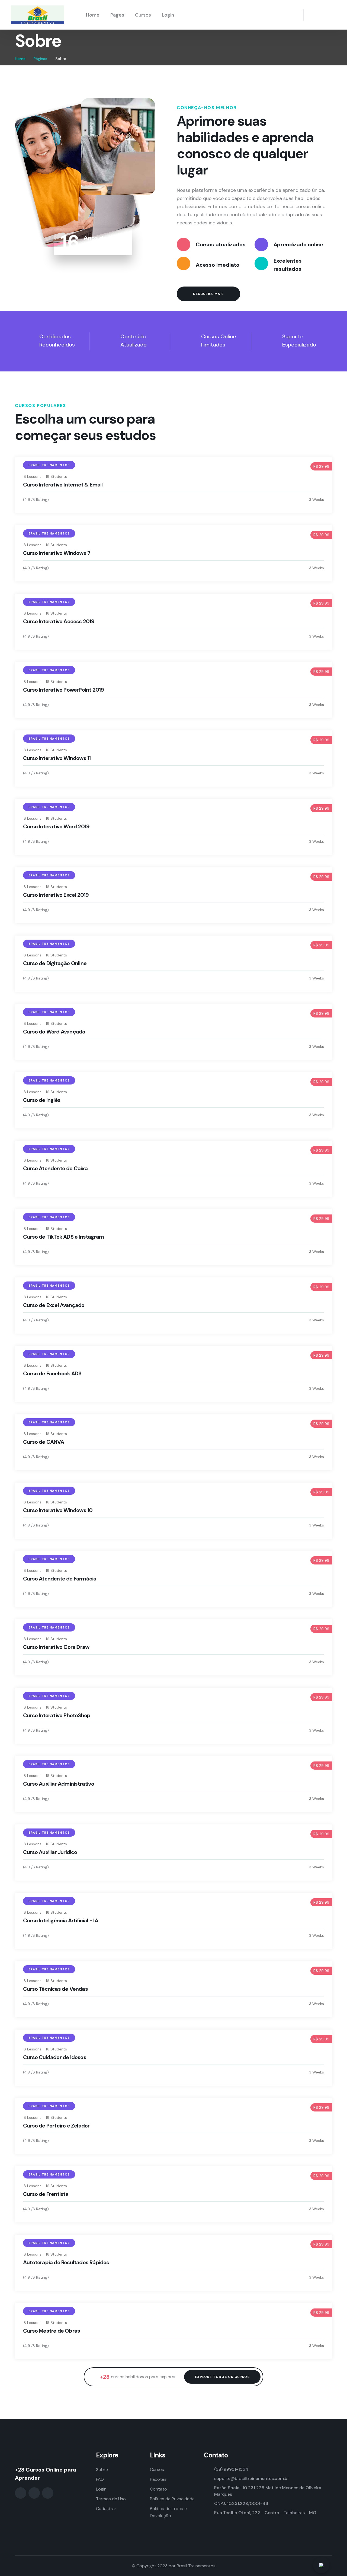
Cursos (143, 15)
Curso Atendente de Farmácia (60, 1579)
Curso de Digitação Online (55, 963)
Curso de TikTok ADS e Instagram (63, 1237)
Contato (158, 2489)
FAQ (100, 2479)
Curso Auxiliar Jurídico (50, 1852)
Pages (117, 15)
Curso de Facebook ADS (52, 1373)
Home (93, 15)
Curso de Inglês (42, 1100)
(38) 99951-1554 (231, 2469)
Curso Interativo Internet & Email (63, 485)
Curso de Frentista (46, 2194)
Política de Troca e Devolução (168, 2512)
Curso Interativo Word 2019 (56, 826)
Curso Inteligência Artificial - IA (61, 1920)
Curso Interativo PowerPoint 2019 (63, 690)
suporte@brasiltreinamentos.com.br (252, 2478)
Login (168, 15)
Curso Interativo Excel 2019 (56, 895)
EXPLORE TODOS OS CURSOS (222, 2377)
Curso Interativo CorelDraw (56, 1647)
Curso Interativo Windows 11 (57, 758)
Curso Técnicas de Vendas (55, 1989)
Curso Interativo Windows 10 (58, 1510)
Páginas (40, 59)
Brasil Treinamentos (196, 2566)
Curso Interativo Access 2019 (59, 621)
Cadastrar (106, 2509)
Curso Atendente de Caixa (55, 1168)
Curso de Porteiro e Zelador (56, 2126)
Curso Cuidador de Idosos (55, 2057)
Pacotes (158, 2479)
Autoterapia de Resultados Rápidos (66, 2262)
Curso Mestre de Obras (52, 2331)
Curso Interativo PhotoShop (57, 1715)
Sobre (102, 2470)
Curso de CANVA (44, 1442)
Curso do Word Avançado (54, 1032)
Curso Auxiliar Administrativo (59, 1784)
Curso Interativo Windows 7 (57, 553)
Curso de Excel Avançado (54, 1305)
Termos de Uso (111, 2499)
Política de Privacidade (172, 2499)
